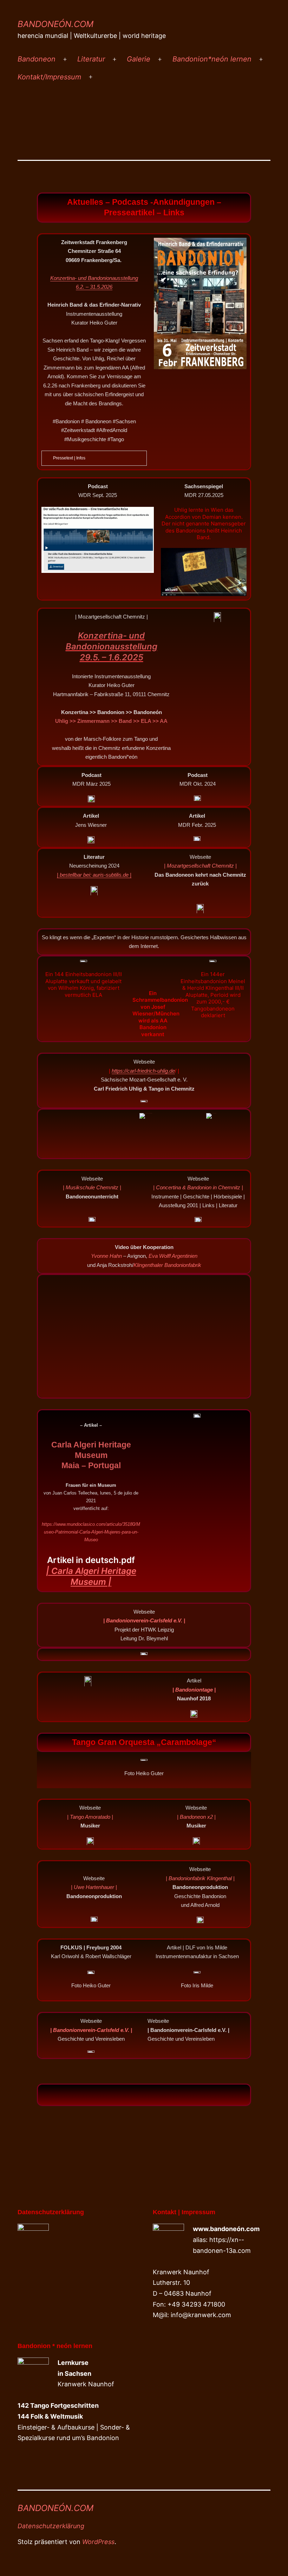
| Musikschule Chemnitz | (92, 1187)
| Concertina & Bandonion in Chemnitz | (198, 1187)
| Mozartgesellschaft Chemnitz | (200, 866)
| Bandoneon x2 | (196, 1817)
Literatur (91, 59)
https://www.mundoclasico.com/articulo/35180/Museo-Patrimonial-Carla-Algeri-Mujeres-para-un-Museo (91, 1532)
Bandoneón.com (55, 24)
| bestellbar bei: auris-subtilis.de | (94, 875)
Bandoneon (37, 59)
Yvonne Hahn (106, 1256)
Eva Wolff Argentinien (173, 1256)
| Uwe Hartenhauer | (94, 1887)
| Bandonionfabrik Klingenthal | (200, 1878)
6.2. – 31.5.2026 (94, 287)
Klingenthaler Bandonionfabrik (167, 1265)
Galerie (139, 59)
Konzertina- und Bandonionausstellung (94, 278)
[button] (144, 2095)
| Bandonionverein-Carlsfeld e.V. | (91, 2030)
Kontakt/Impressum (49, 77)
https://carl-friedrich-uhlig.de (143, 1071)
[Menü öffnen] (65, 59)
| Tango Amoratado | (90, 1817)
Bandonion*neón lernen (212, 59)
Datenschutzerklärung (51, 2526)
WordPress (98, 2542)
